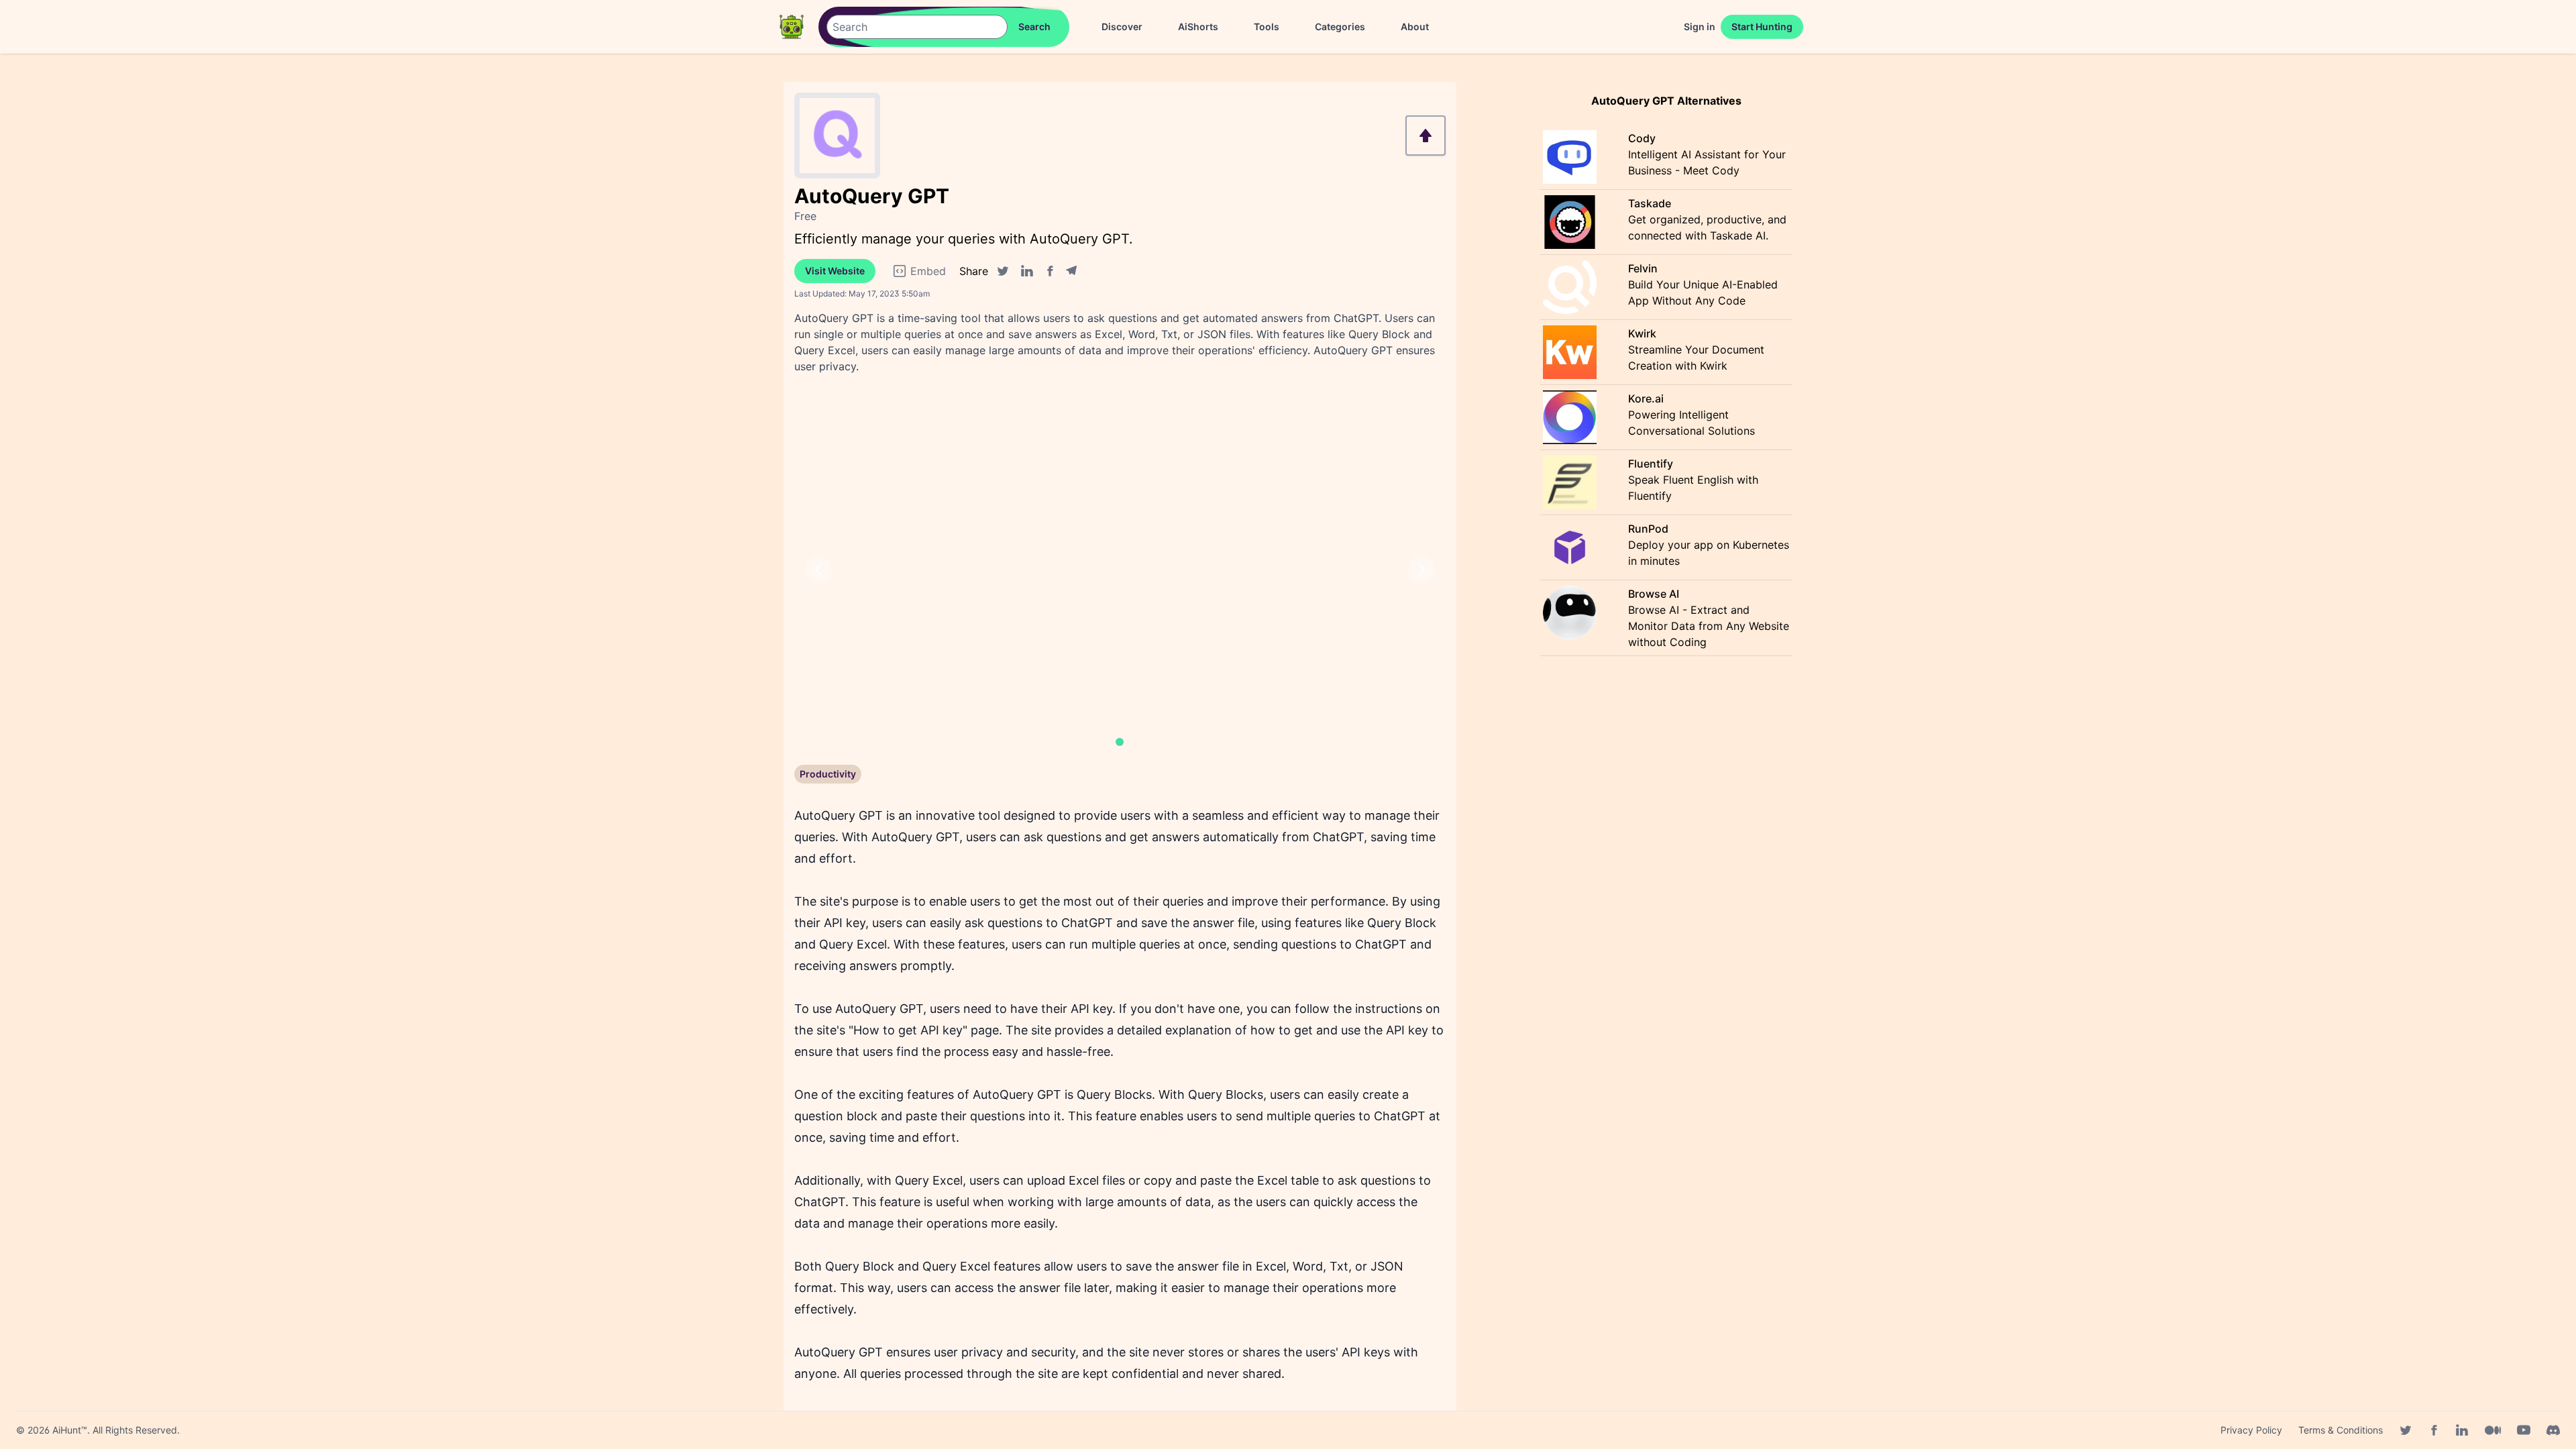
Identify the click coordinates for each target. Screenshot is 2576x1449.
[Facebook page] (2434, 1430)
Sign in (1700, 26)
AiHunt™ (70, 1430)
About (1415, 26)
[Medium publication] (2493, 1430)
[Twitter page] (2406, 1430)
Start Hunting (1762, 26)
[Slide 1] (1120, 742)
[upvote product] (1426, 136)
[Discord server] (2553, 1430)
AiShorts (1198, 26)
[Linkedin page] (2462, 1430)
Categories (1340, 26)
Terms (2341, 1430)
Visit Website (835, 271)
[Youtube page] (2524, 1430)
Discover (1122, 26)
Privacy (2251, 1430)
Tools (1267, 26)
